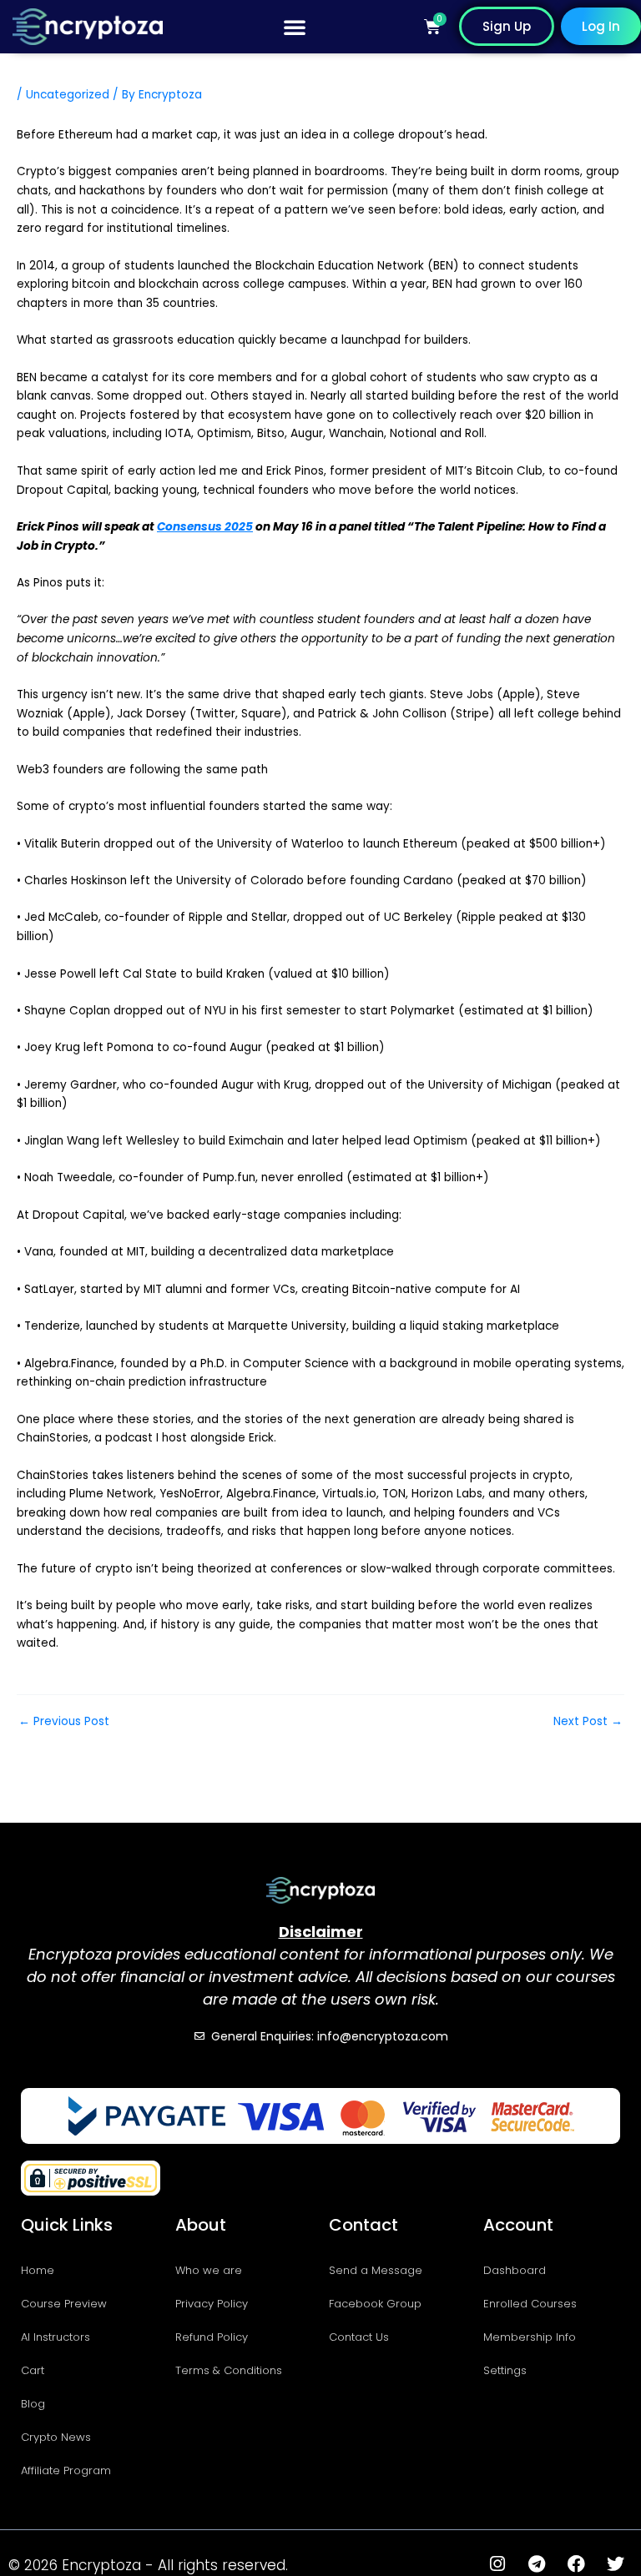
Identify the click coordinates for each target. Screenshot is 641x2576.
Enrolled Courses (530, 2304)
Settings (505, 2370)
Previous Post (64, 1722)
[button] (295, 27)
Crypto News (56, 2437)
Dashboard (515, 2270)
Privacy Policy (212, 2304)
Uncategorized (68, 95)
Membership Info (530, 2337)
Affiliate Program (66, 2470)
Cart (33, 2370)
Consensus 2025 (205, 527)
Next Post (588, 1722)
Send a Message (376, 2270)
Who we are (209, 2270)
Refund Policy (212, 2337)
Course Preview (64, 2304)
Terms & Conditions (229, 2370)
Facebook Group (375, 2304)
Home (38, 2270)
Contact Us (359, 2337)
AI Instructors (56, 2337)
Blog (33, 2404)
